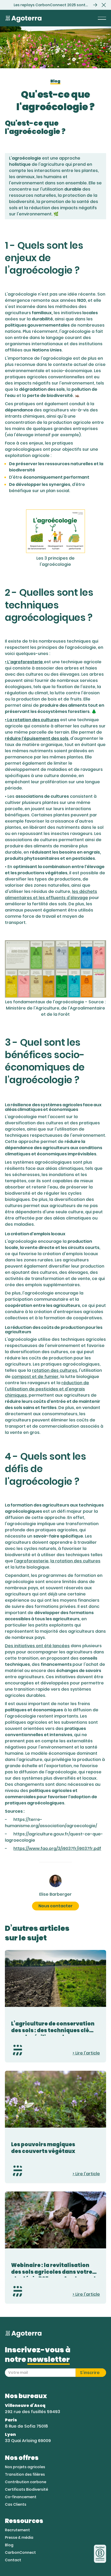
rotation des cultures (55, 1370)
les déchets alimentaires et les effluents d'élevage (51, 895)
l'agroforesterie (31, 1561)
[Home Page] (23, 18)
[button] (104, 5)
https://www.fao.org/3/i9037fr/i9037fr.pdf (57, 1848)
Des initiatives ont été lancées (37, 1646)
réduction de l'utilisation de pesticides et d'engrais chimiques (47, 1389)
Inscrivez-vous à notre (38, 2355)
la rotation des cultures (75, 1561)
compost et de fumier (35, 1377)
